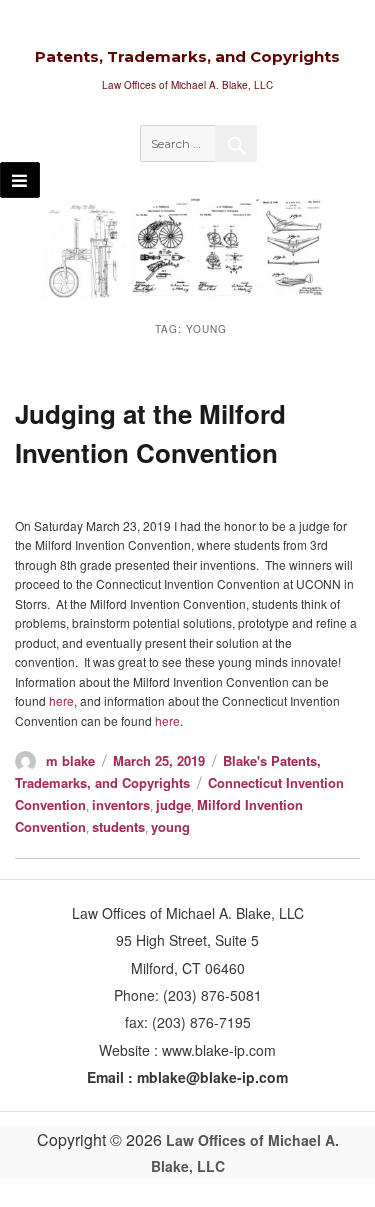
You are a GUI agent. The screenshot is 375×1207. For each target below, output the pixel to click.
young (170, 826)
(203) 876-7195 (201, 1022)
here (61, 700)
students (118, 826)
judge (173, 804)
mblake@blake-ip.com (212, 1077)
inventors (121, 804)
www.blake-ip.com (219, 1050)
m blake (70, 760)
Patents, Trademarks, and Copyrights (187, 56)
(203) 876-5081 (210, 995)
